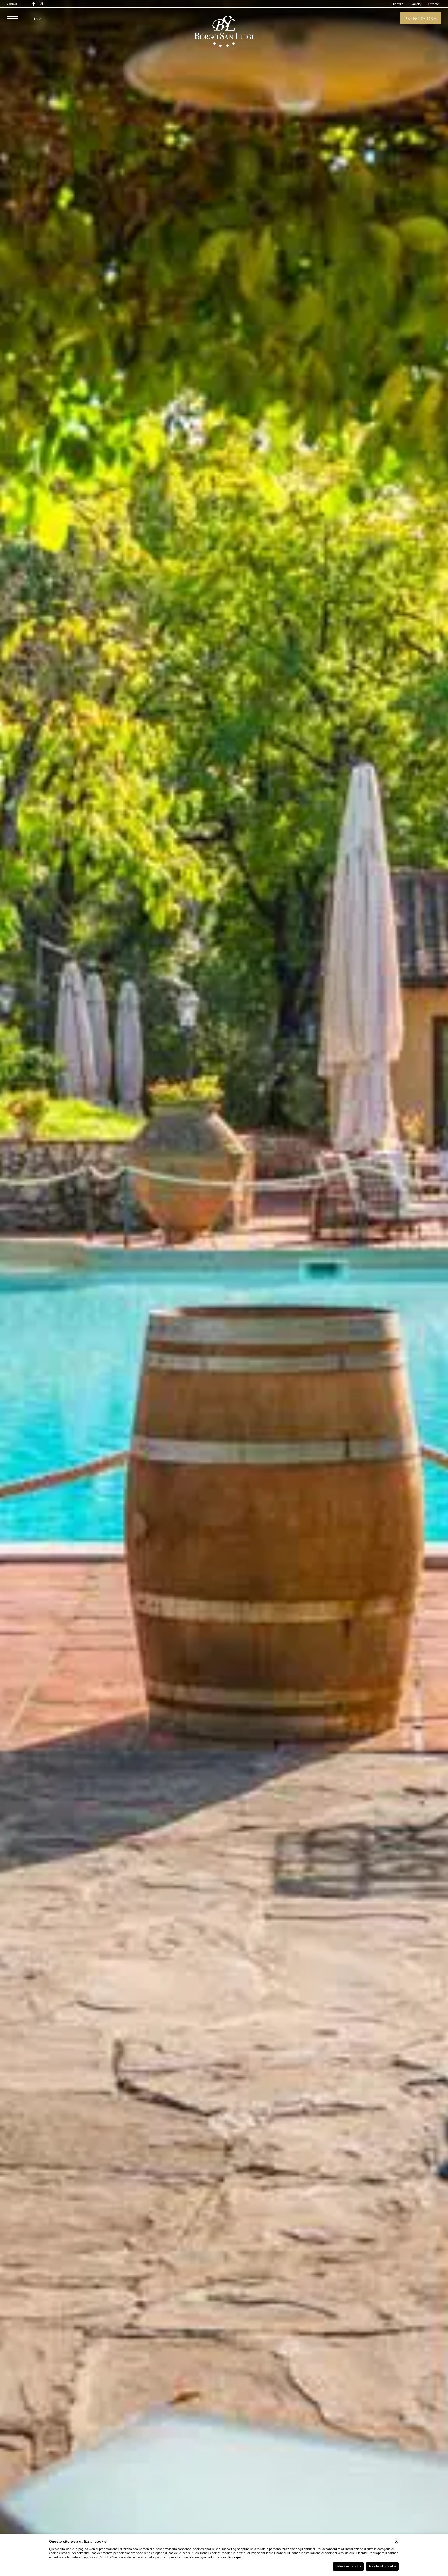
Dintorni (398, 4)
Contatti (13, 4)
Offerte (433, 4)
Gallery (416, 4)
